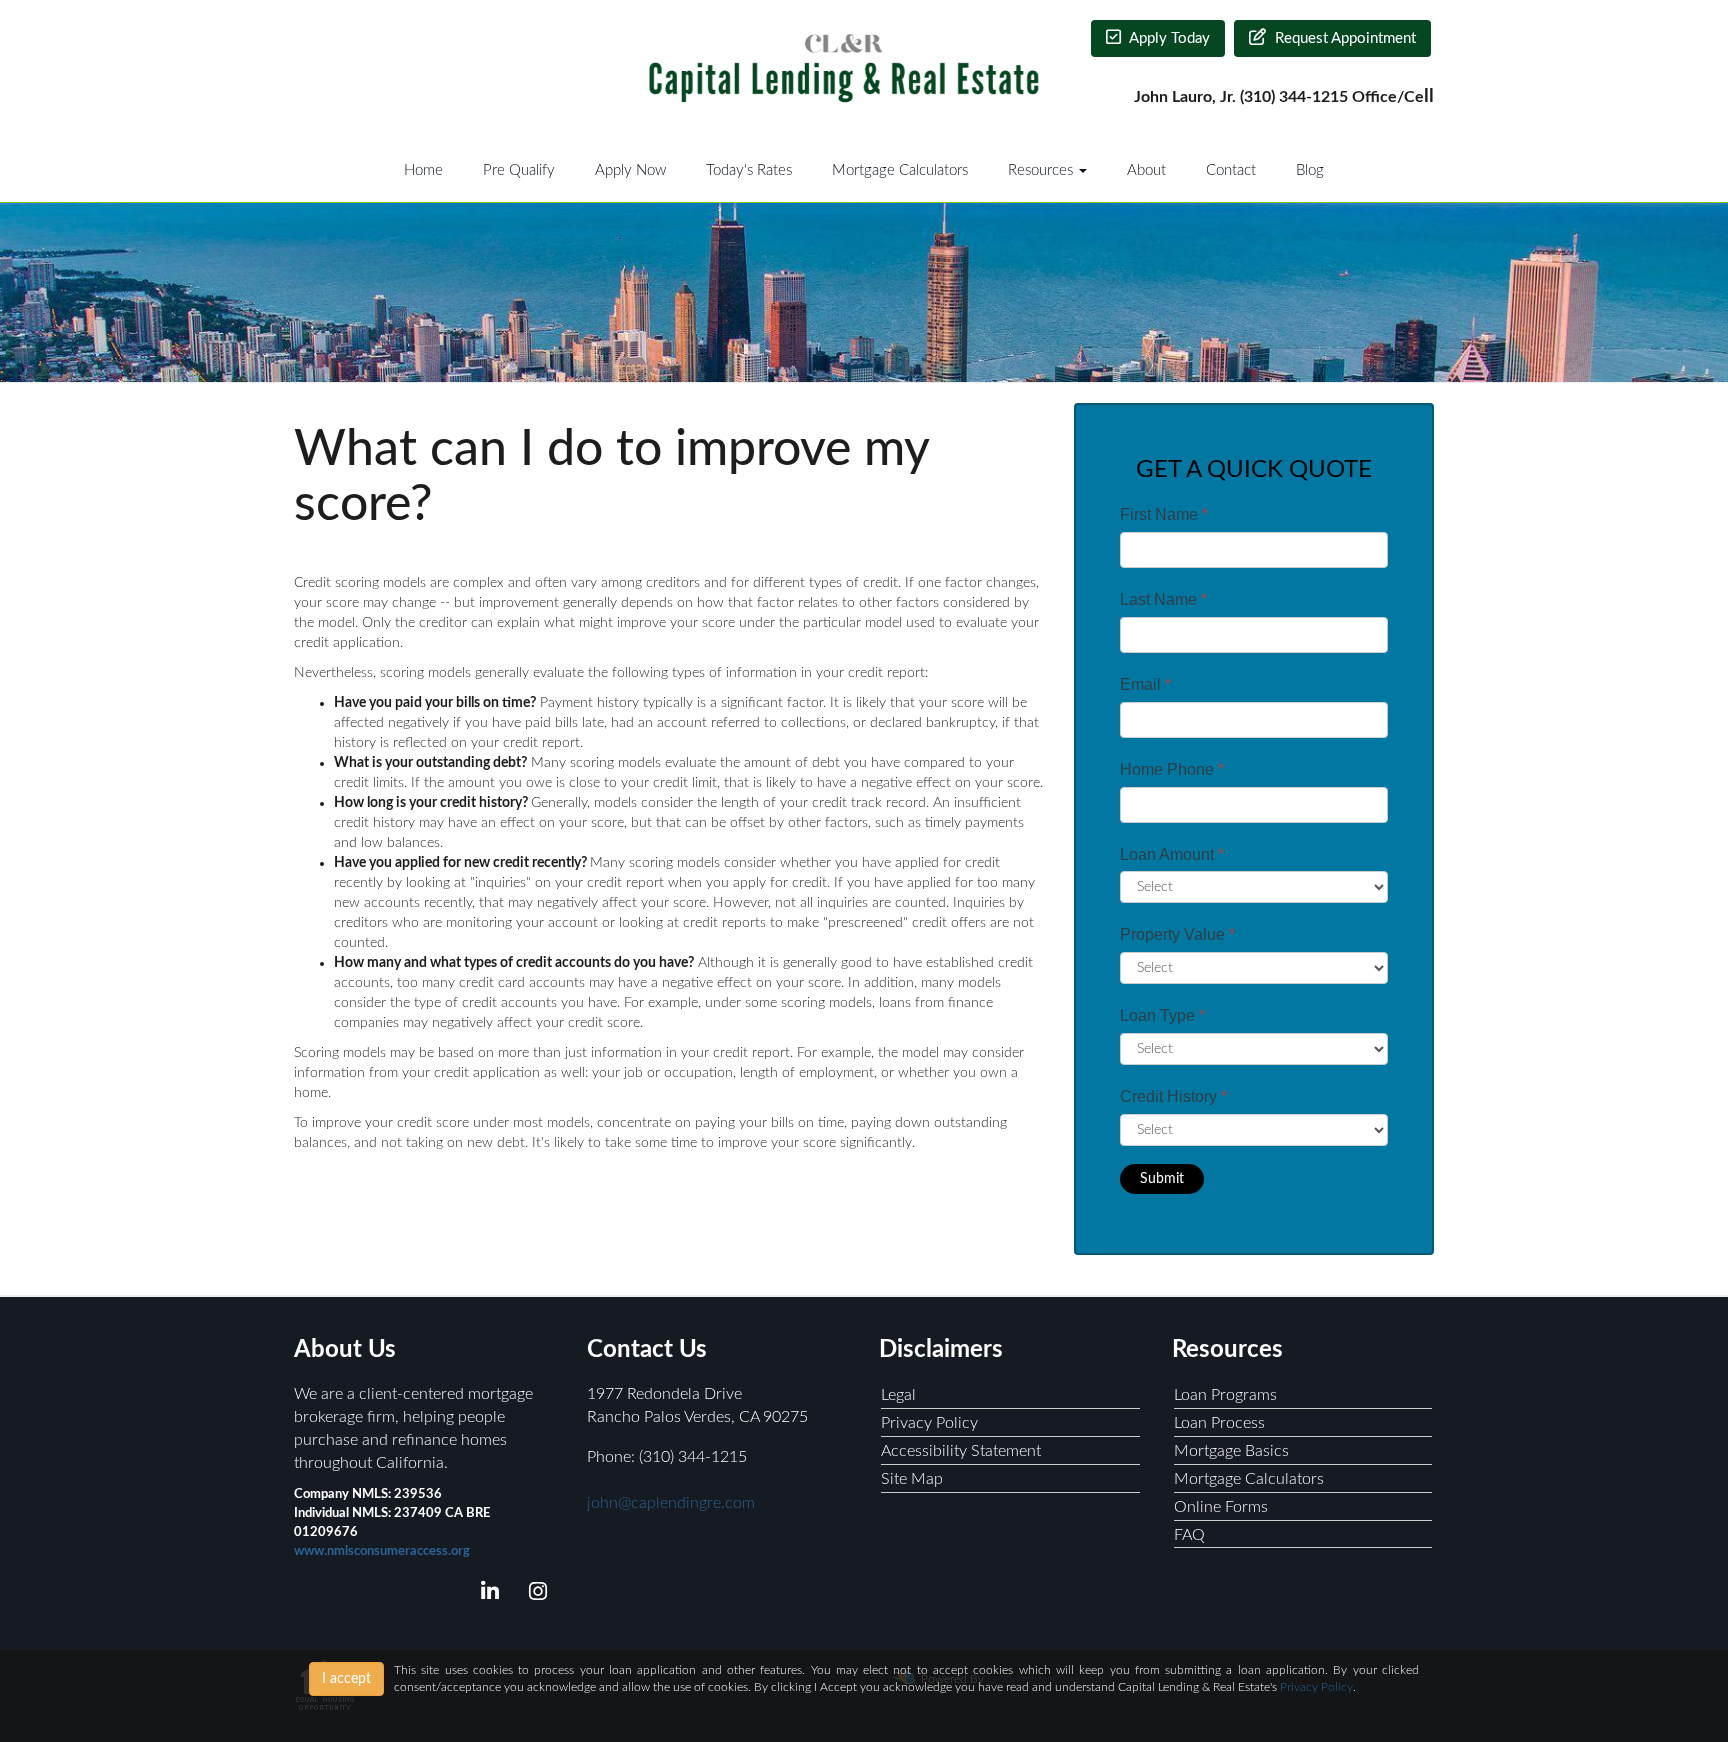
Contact (1231, 170)
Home (423, 170)
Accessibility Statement (961, 1451)
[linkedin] (486, 1595)
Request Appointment (1343, 38)
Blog (1310, 170)
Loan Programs (1225, 1395)
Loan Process (1219, 1423)
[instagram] (534, 1595)
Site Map (912, 1479)
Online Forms (1221, 1507)
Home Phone (1172, 769)
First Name (1164, 514)
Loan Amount (1172, 854)
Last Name (1163, 599)
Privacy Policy (929, 1423)
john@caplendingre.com (671, 1503)
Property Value (1177, 934)
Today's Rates (749, 170)
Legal (898, 1395)
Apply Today (1168, 38)
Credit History (1173, 1096)
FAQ (1189, 1535)
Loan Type (1162, 1015)
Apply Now (630, 170)
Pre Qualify (519, 170)
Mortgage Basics (1231, 1451)
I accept (346, 1679)
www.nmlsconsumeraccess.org (382, 1551)
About (1146, 170)
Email (1145, 684)
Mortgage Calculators (900, 170)
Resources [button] (1042, 170)
